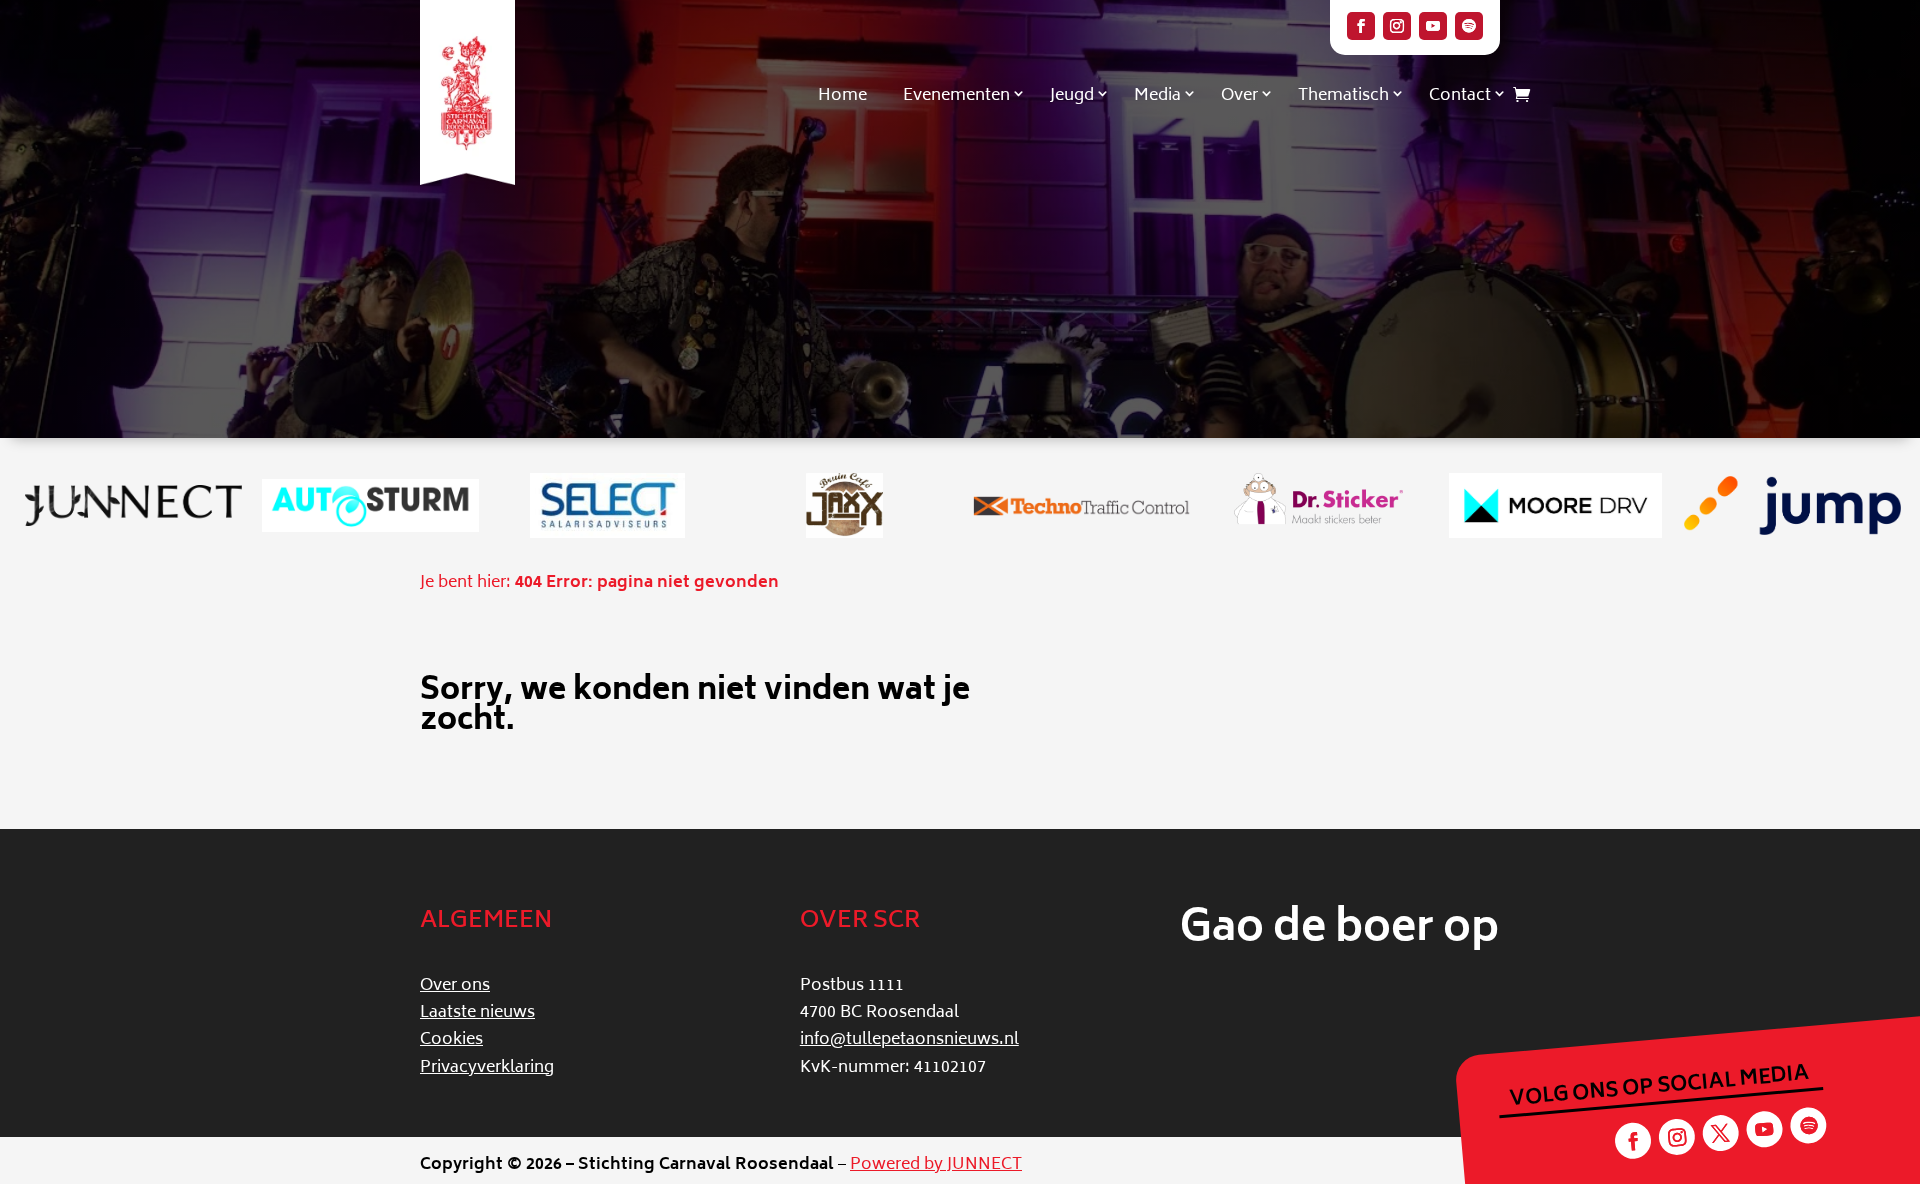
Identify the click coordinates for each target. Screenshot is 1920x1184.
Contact (1460, 96)
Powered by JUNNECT (936, 1165)
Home (842, 96)
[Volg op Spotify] (1469, 26)
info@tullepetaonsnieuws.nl (909, 1040)
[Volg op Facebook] (1361, 26)
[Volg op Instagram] (1397, 26)
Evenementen (956, 96)
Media (1157, 96)
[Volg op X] (1720, 1133)
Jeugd (1072, 96)
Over (1239, 96)
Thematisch (1343, 96)
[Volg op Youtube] (1433, 26)
